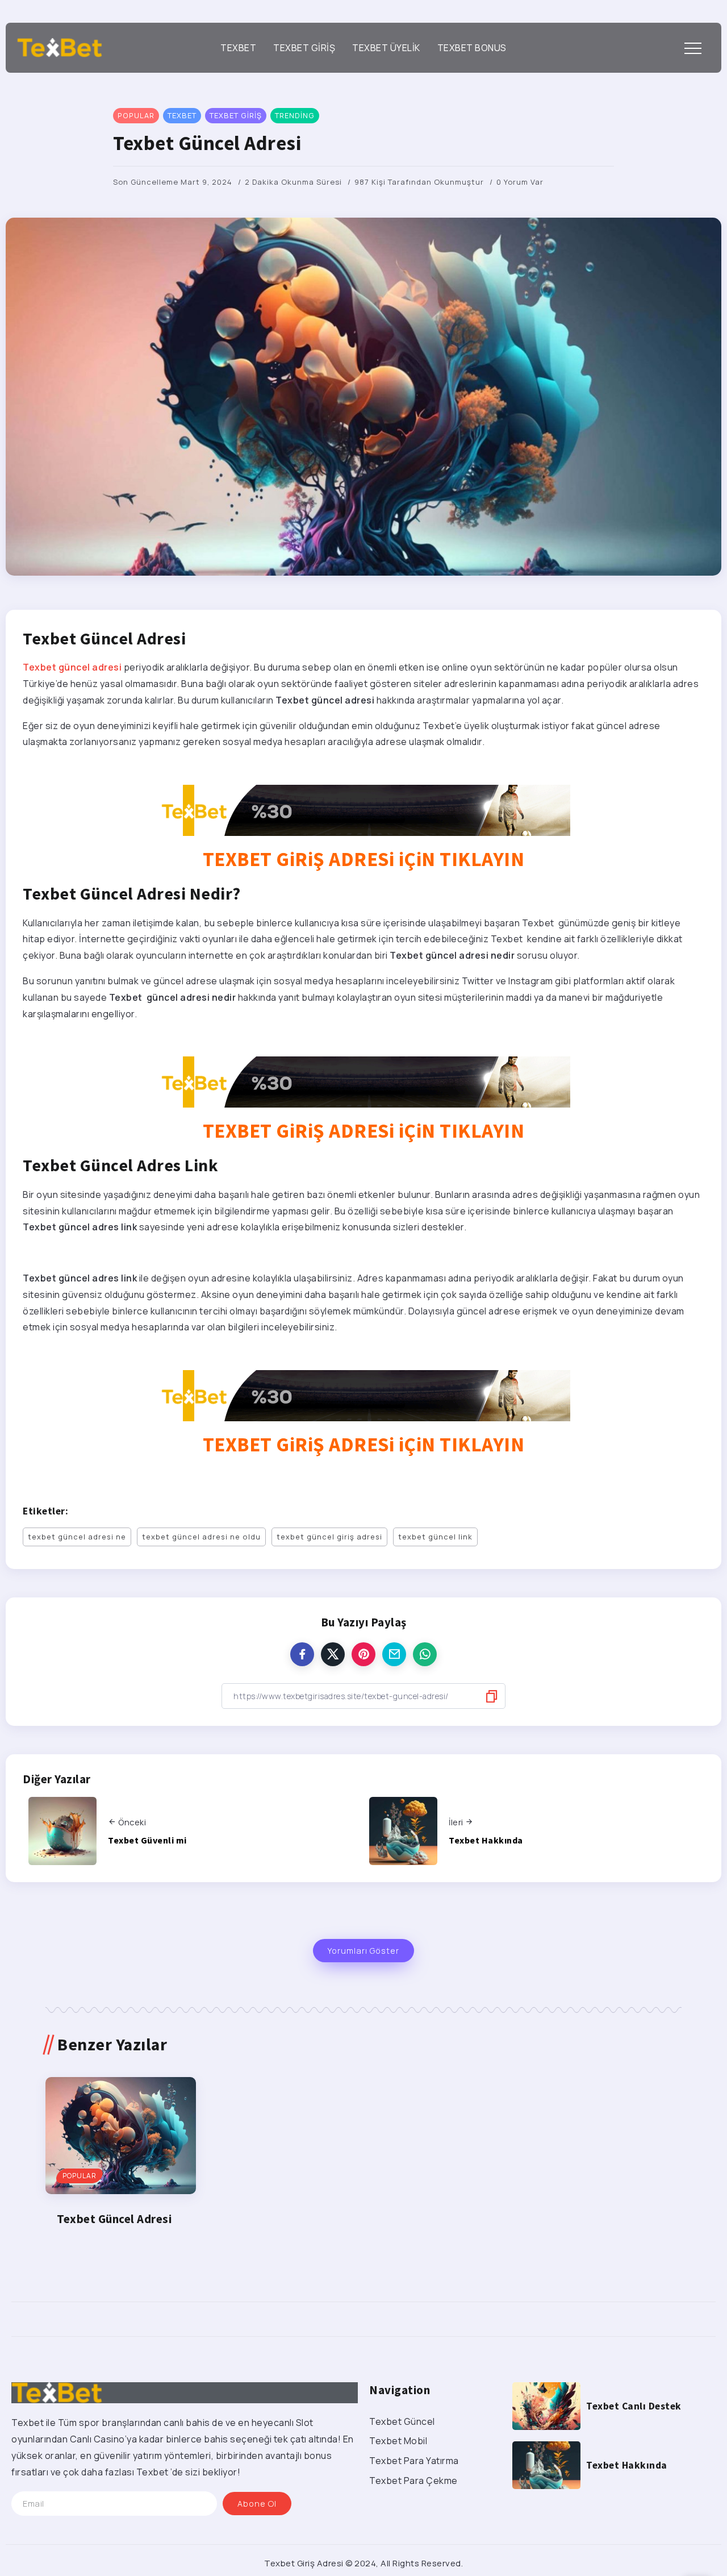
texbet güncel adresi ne (77, 1537)
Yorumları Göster (363, 1951)
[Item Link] (121, 2136)
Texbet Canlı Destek (634, 2406)
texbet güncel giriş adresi (329, 1537)
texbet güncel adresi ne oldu (201, 1537)
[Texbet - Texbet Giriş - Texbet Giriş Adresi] (60, 47)
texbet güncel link (435, 1537)
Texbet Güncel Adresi (114, 2219)
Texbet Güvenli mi (147, 1840)
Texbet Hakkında (486, 1840)
